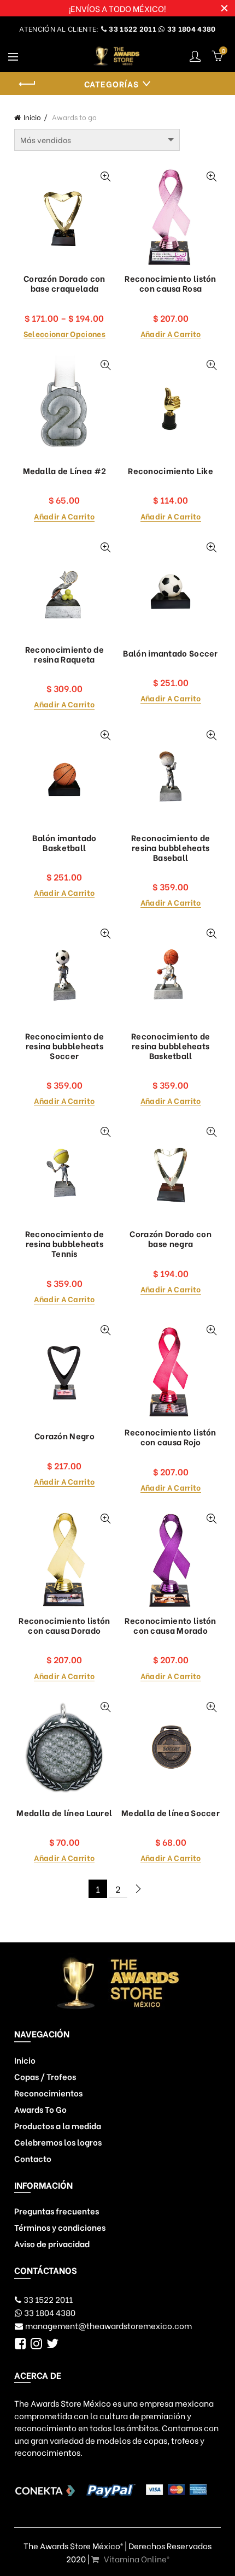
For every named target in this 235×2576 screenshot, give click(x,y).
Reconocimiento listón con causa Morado (170, 1625)
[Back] (28, 84)
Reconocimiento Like (171, 470)
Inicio (32, 117)
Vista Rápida (105, 177)
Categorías (111, 84)
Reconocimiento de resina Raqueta (64, 654)
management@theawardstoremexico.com (108, 2325)
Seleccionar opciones (64, 334)
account (195, 56)
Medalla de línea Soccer (171, 1812)
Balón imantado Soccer (170, 653)
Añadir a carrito (171, 334)
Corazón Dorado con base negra (170, 1238)
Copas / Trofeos (45, 2076)
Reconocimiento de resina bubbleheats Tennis (64, 1243)
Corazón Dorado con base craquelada (64, 283)
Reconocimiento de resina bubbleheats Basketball (171, 1045)
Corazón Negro (64, 1435)
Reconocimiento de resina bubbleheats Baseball (171, 847)
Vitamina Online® (136, 2559)
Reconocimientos (48, 2093)
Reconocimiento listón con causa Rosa (170, 283)
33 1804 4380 (191, 28)
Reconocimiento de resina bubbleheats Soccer (64, 1045)
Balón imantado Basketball (64, 842)
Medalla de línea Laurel (64, 1812)
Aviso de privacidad (52, 2243)
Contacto (33, 2158)
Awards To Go (40, 2109)
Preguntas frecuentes (57, 2211)
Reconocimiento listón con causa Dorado (64, 1625)
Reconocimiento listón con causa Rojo (170, 1437)
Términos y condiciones (60, 2227)
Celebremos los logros (58, 2142)
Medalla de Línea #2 (65, 470)
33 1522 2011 (132, 28)
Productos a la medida (58, 2125)
